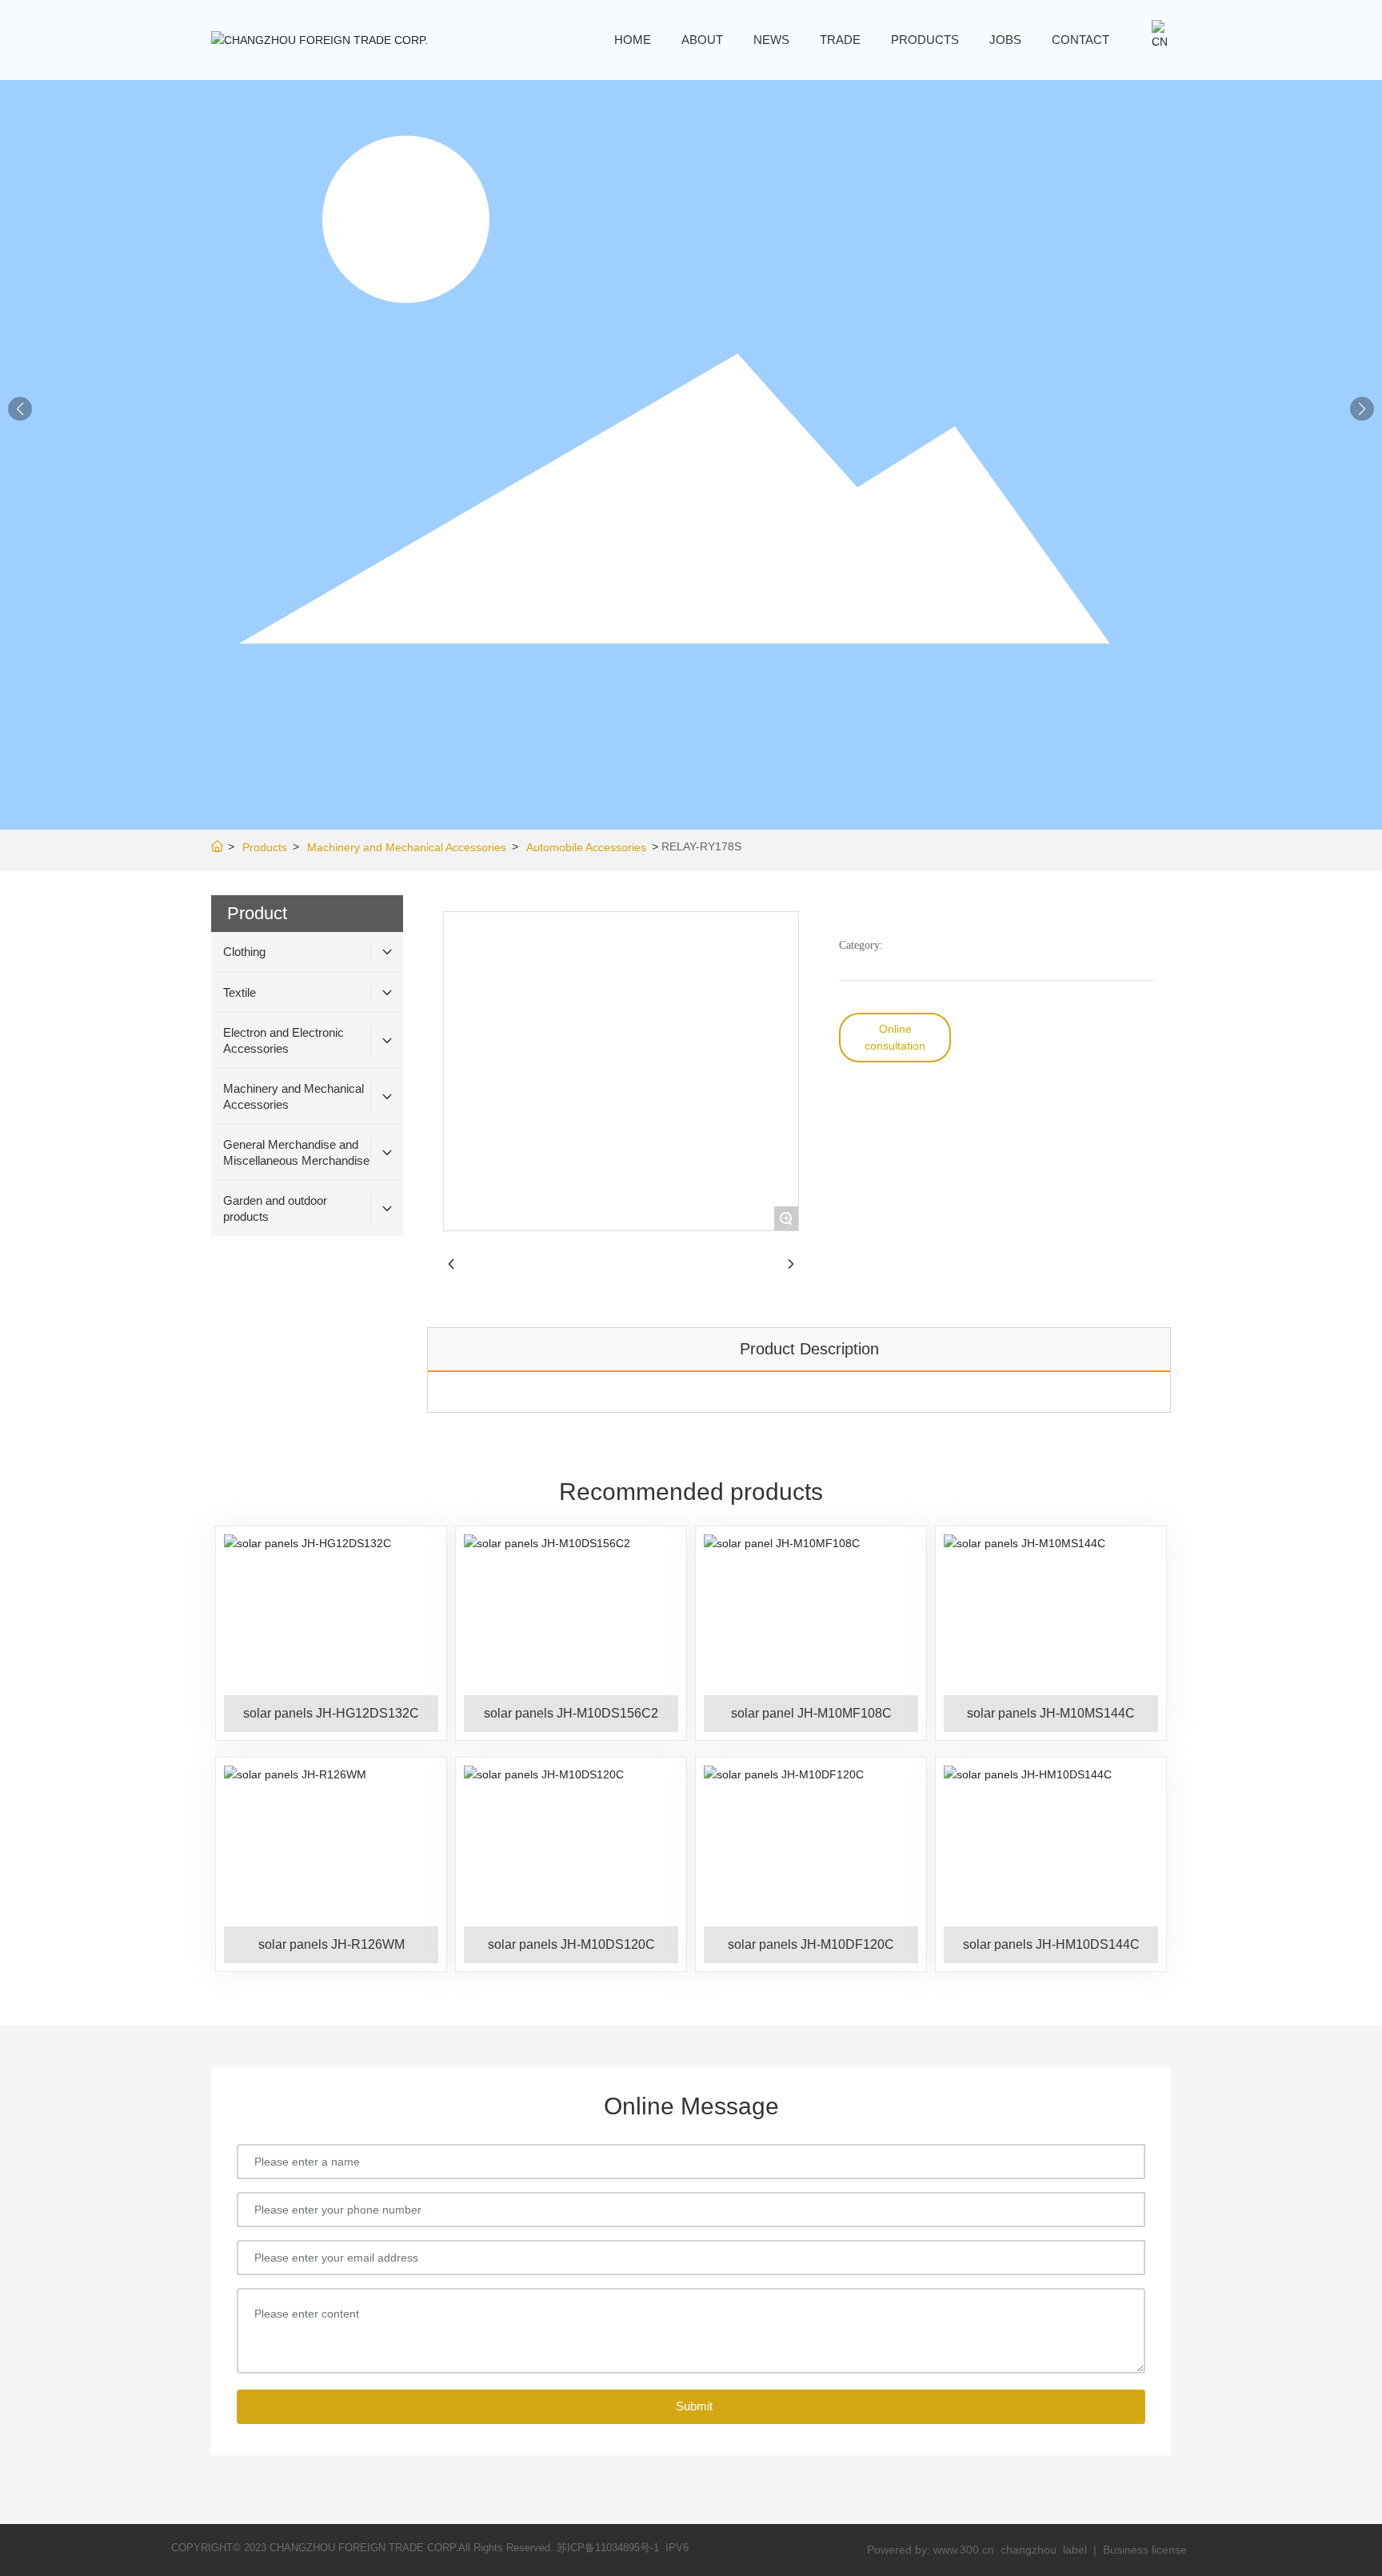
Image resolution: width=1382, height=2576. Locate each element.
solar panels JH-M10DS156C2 (571, 1713)
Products (265, 847)
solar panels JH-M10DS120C (571, 1944)
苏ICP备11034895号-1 (608, 2548)
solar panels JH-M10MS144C (1051, 1713)
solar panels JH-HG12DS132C (331, 1713)
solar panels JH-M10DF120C (811, 1944)
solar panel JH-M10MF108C (811, 1713)
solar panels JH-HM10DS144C (1051, 1944)
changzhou (1030, 2550)
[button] (1362, 409)
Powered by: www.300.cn (931, 2550)
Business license (1145, 2550)
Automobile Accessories (586, 847)
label (1075, 2550)
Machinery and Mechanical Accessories (407, 847)
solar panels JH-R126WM (332, 1944)
